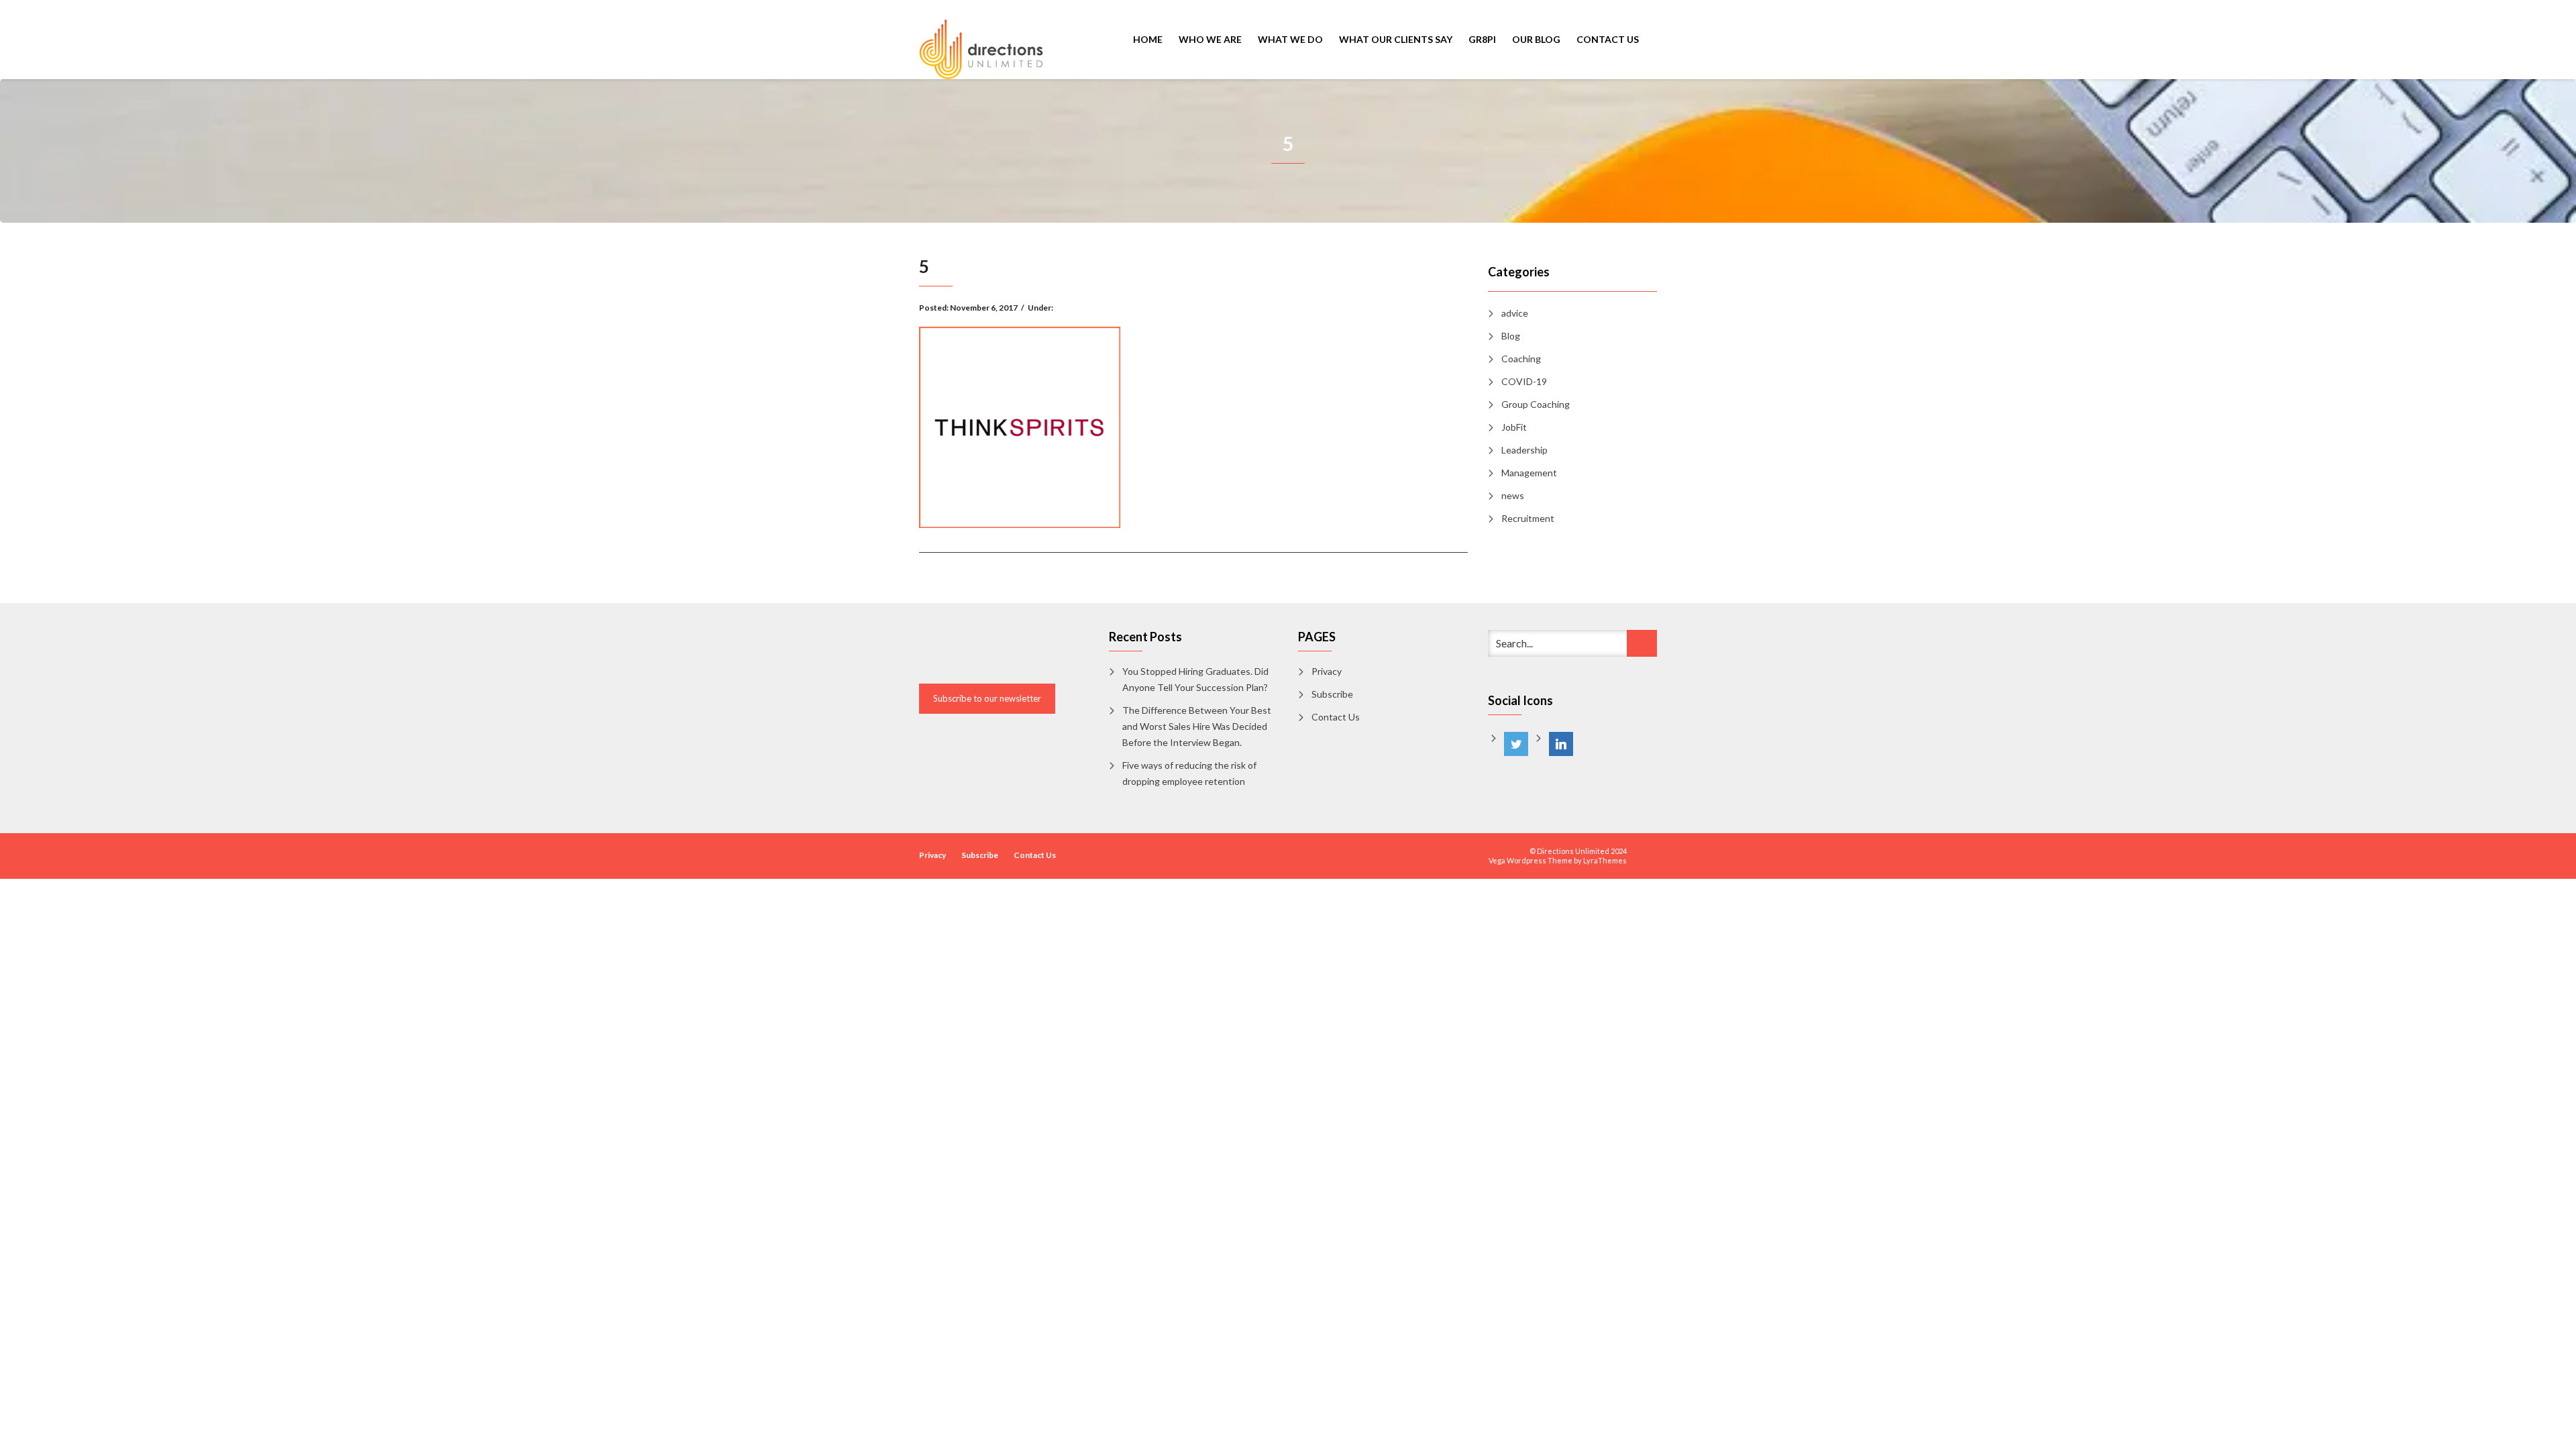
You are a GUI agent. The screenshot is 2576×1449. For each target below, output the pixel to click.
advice (1515, 313)
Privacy (1327, 671)
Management (1529, 473)
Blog (1511, 336)
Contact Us (1608, 39)
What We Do (1290, 39)
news (1513, 495)
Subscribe (1332, 694)
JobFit (1514, 427)
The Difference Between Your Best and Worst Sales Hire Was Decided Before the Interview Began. (1197, 726)
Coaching (1521, 359)
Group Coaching (1536, 404)
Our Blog (1536, 39)
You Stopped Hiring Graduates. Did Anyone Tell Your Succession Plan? (1195, 679)
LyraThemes (1605, 860)
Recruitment (1528, 518)
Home (1148, 39)
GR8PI (1482, 39)
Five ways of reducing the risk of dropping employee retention (1189, 773)
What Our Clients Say (1396, 39)
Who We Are (1210, 39)
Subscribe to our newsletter (987, 698)
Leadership (1524, 450)
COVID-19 (1524, 381)
